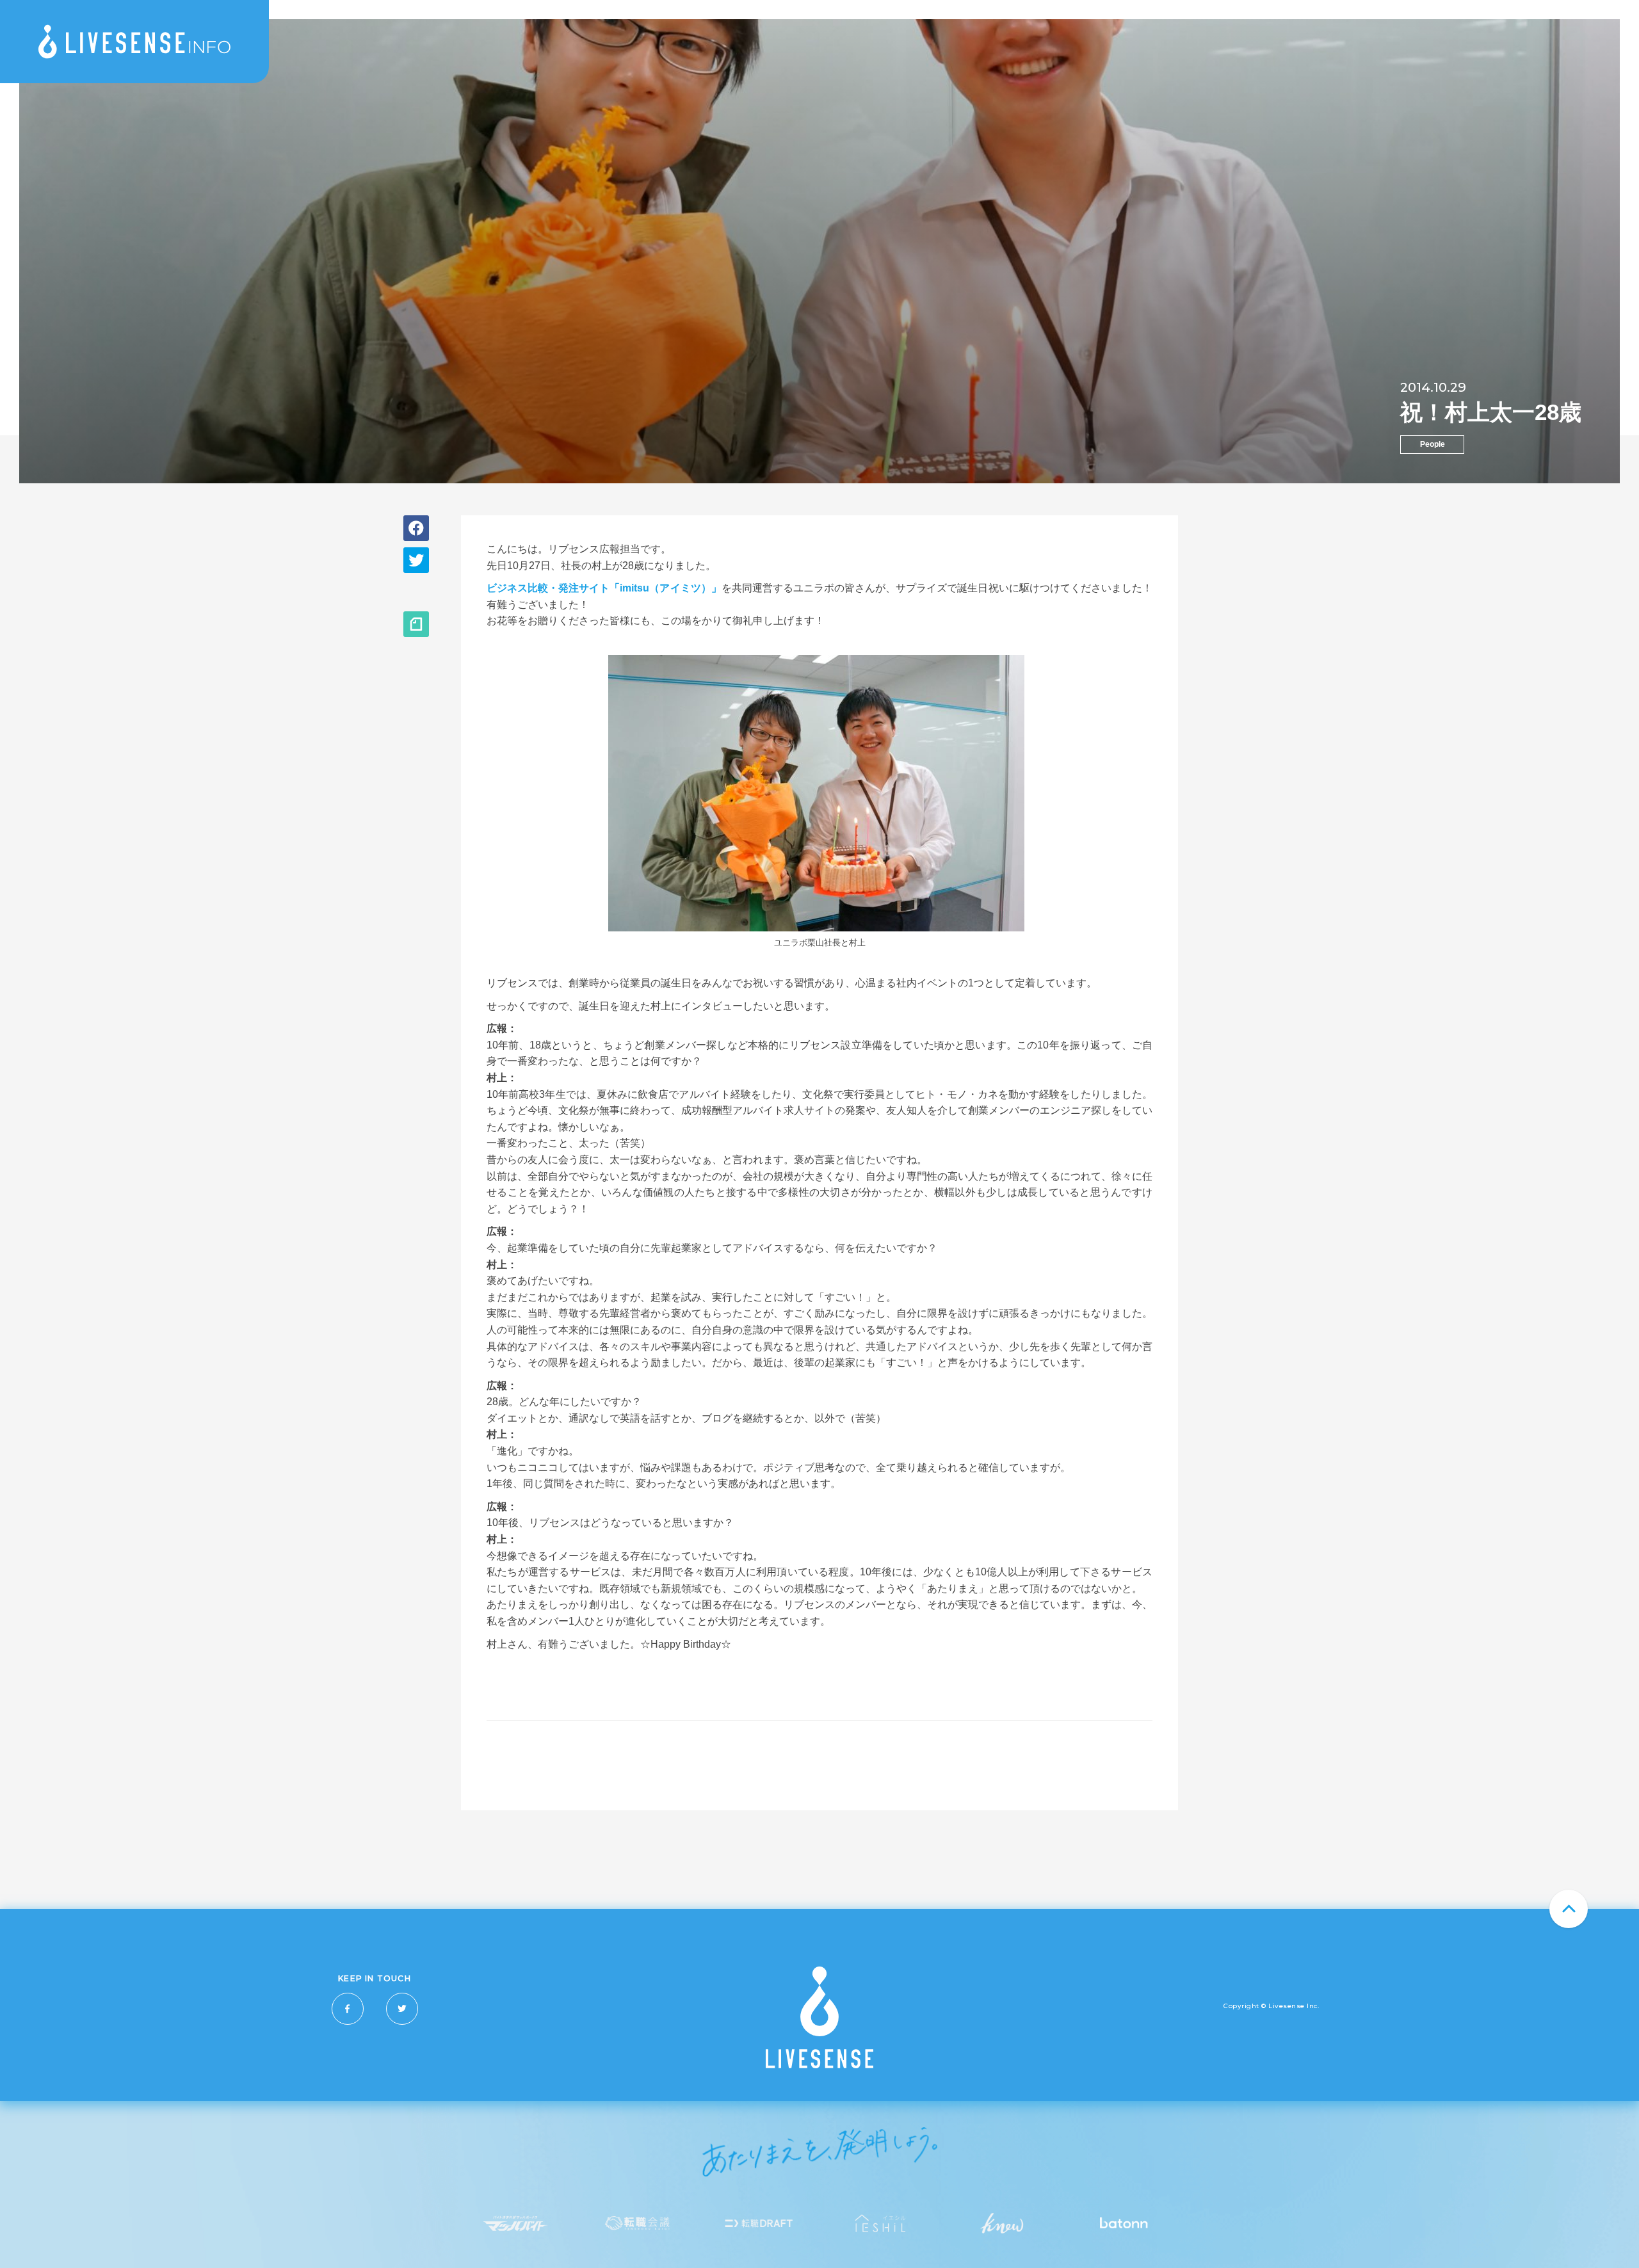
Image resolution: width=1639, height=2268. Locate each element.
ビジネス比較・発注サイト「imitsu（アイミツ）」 (604, 588)
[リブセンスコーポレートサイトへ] (819, 2065)
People (1433, 444)
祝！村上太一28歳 (1491, 412)
